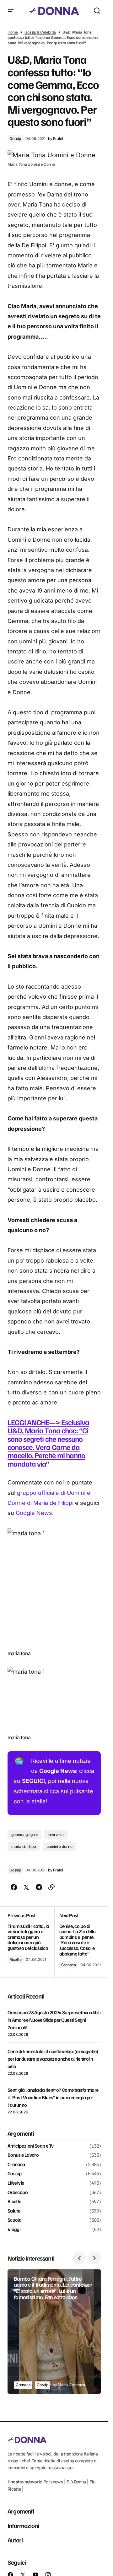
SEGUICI (33, 1781)
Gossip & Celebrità (40, 32)
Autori (15, 2540)
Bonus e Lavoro (23, 2155)
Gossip (15, 139)
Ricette (15, 1959)
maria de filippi (24, 1846)
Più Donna (76, 2482)
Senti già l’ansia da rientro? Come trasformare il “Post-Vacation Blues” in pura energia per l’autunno (53, 2097)
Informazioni (23, 2525)
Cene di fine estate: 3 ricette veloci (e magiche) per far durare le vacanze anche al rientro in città (53, 2059)
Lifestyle (16, 2183)
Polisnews (53, 2482)
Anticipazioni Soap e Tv (30, 2146)
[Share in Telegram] (39, 1887)
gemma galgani (24, 1835)
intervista (56, 1835)
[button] (11, 11)
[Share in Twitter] (26, 1887)
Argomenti (21, 2511)
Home (13, 32)
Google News (34, 1513)
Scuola (14, 2220)
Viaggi (14, 2230)
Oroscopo (18, 2192)
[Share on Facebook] (14, 1887)
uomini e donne (59, 1846)
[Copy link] (51, 1887)
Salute (14, 2211)
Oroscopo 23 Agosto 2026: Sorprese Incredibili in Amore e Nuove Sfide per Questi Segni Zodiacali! (54, 2020)
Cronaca (69, 1965)
